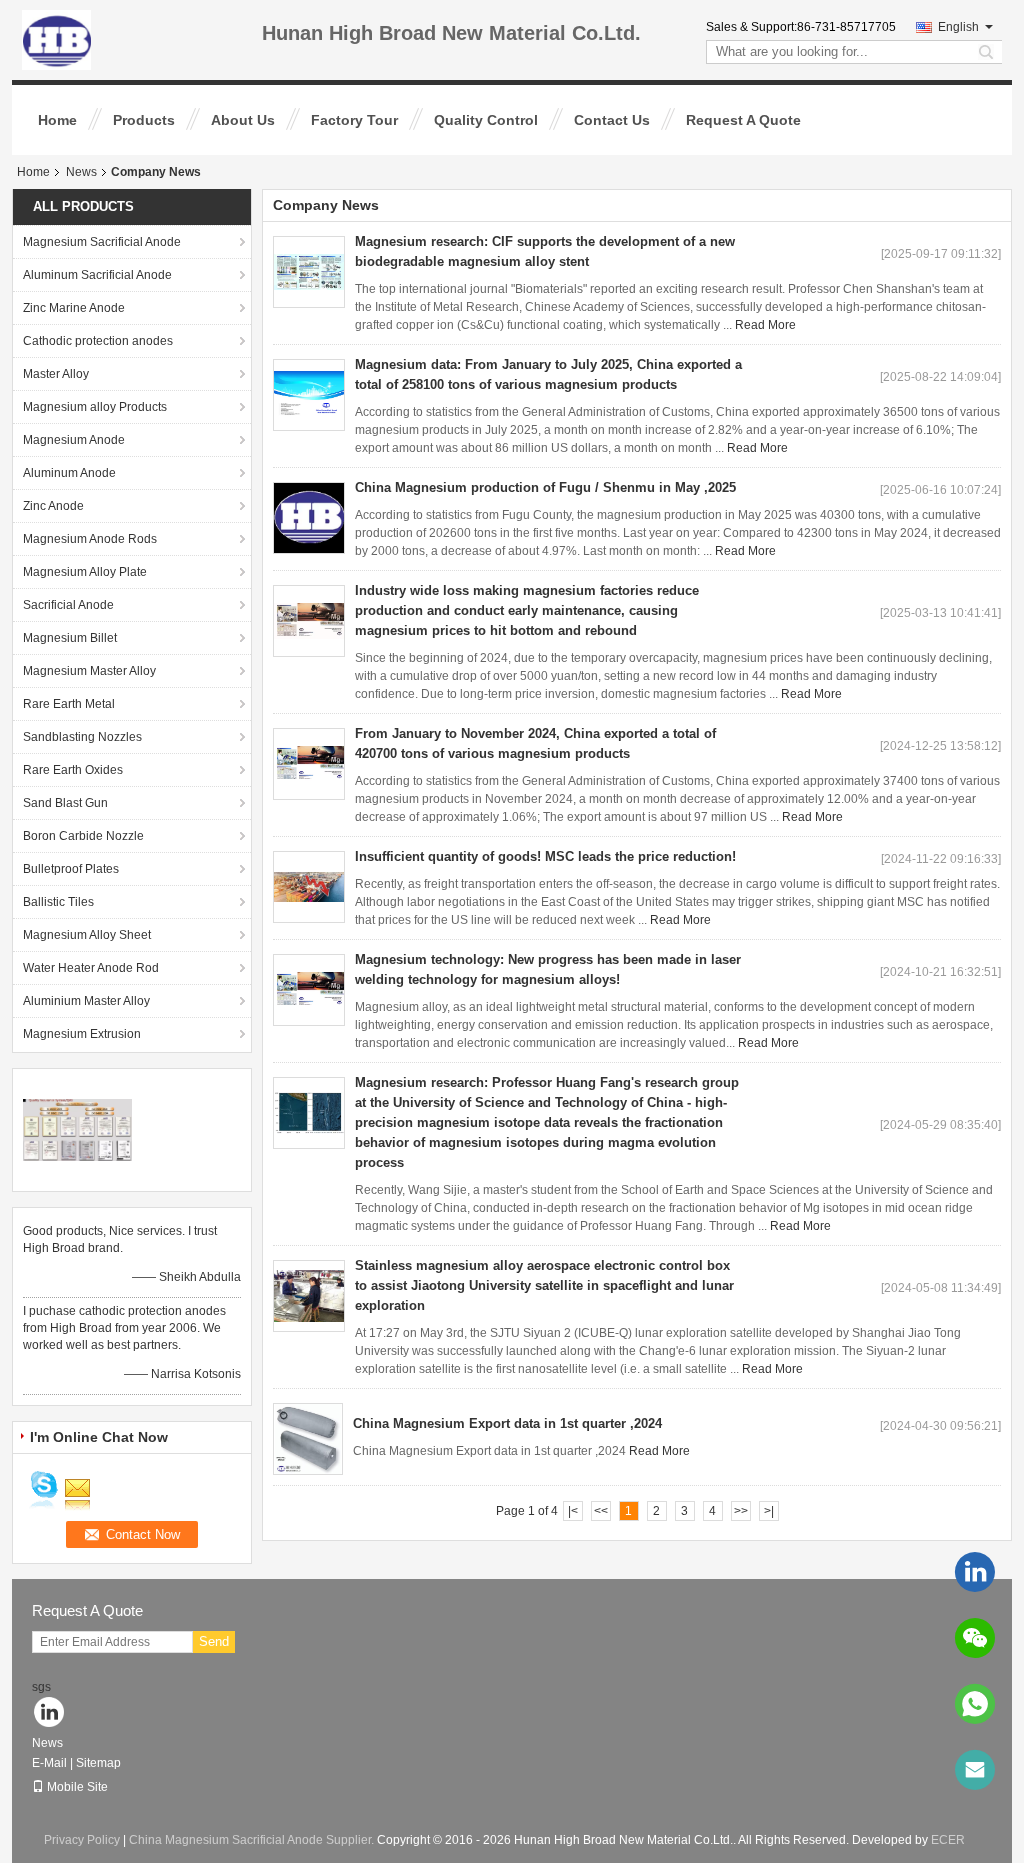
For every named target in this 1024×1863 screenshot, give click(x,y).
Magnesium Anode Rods (90, 539)
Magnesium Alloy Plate (85, 572)
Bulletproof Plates (71, 869)
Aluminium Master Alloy (86, 1001)
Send (214, 1641)
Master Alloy (56, 374)
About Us (243, 120)
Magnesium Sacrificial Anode (102, 242)
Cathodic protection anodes (98, 341)
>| (769, 1511)
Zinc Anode (53, 506)
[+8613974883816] (975, 1704)
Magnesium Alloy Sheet (87, 935)
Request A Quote (743, 120)
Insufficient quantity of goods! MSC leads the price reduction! (545, 856)
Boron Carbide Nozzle (83, 836)
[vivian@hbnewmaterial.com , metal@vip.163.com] (975, 1770)
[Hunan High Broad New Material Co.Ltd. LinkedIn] (49, 1713)
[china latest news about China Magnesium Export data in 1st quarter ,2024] (308, 1439)
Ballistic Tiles (58, 902)
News (81, 172)
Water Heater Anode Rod (91, 968)
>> (741, 1511)
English (958, 27)
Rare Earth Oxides (73, 770)
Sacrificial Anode (68, 605)
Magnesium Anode (74, 440)
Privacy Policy (82, 1840)
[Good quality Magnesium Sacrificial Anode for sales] (77, 1129)
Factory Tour (354, 120)
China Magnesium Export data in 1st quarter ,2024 (507, 1423)
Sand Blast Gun (65, 803)
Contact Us (612, 120)
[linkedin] (975, 1572)
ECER (948, 1840)
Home (57, 120)
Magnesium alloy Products (95, 407)
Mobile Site (77, 1787)
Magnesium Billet (70, 638)
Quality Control (486, 120)
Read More (765, 325)
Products (144, 120)
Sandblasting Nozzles (82, 737)
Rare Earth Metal (69, 704)
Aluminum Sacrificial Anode (97, 275)
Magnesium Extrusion (82, 1034)
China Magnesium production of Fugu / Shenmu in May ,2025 (545, 487)
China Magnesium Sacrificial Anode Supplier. (253, 1840)
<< (601, 1511)
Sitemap (98, 1763)
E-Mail (49, 1763)
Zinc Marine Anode (74, 308)
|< (573, 1511)
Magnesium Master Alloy (89, 671)
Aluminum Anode (69, 473)
